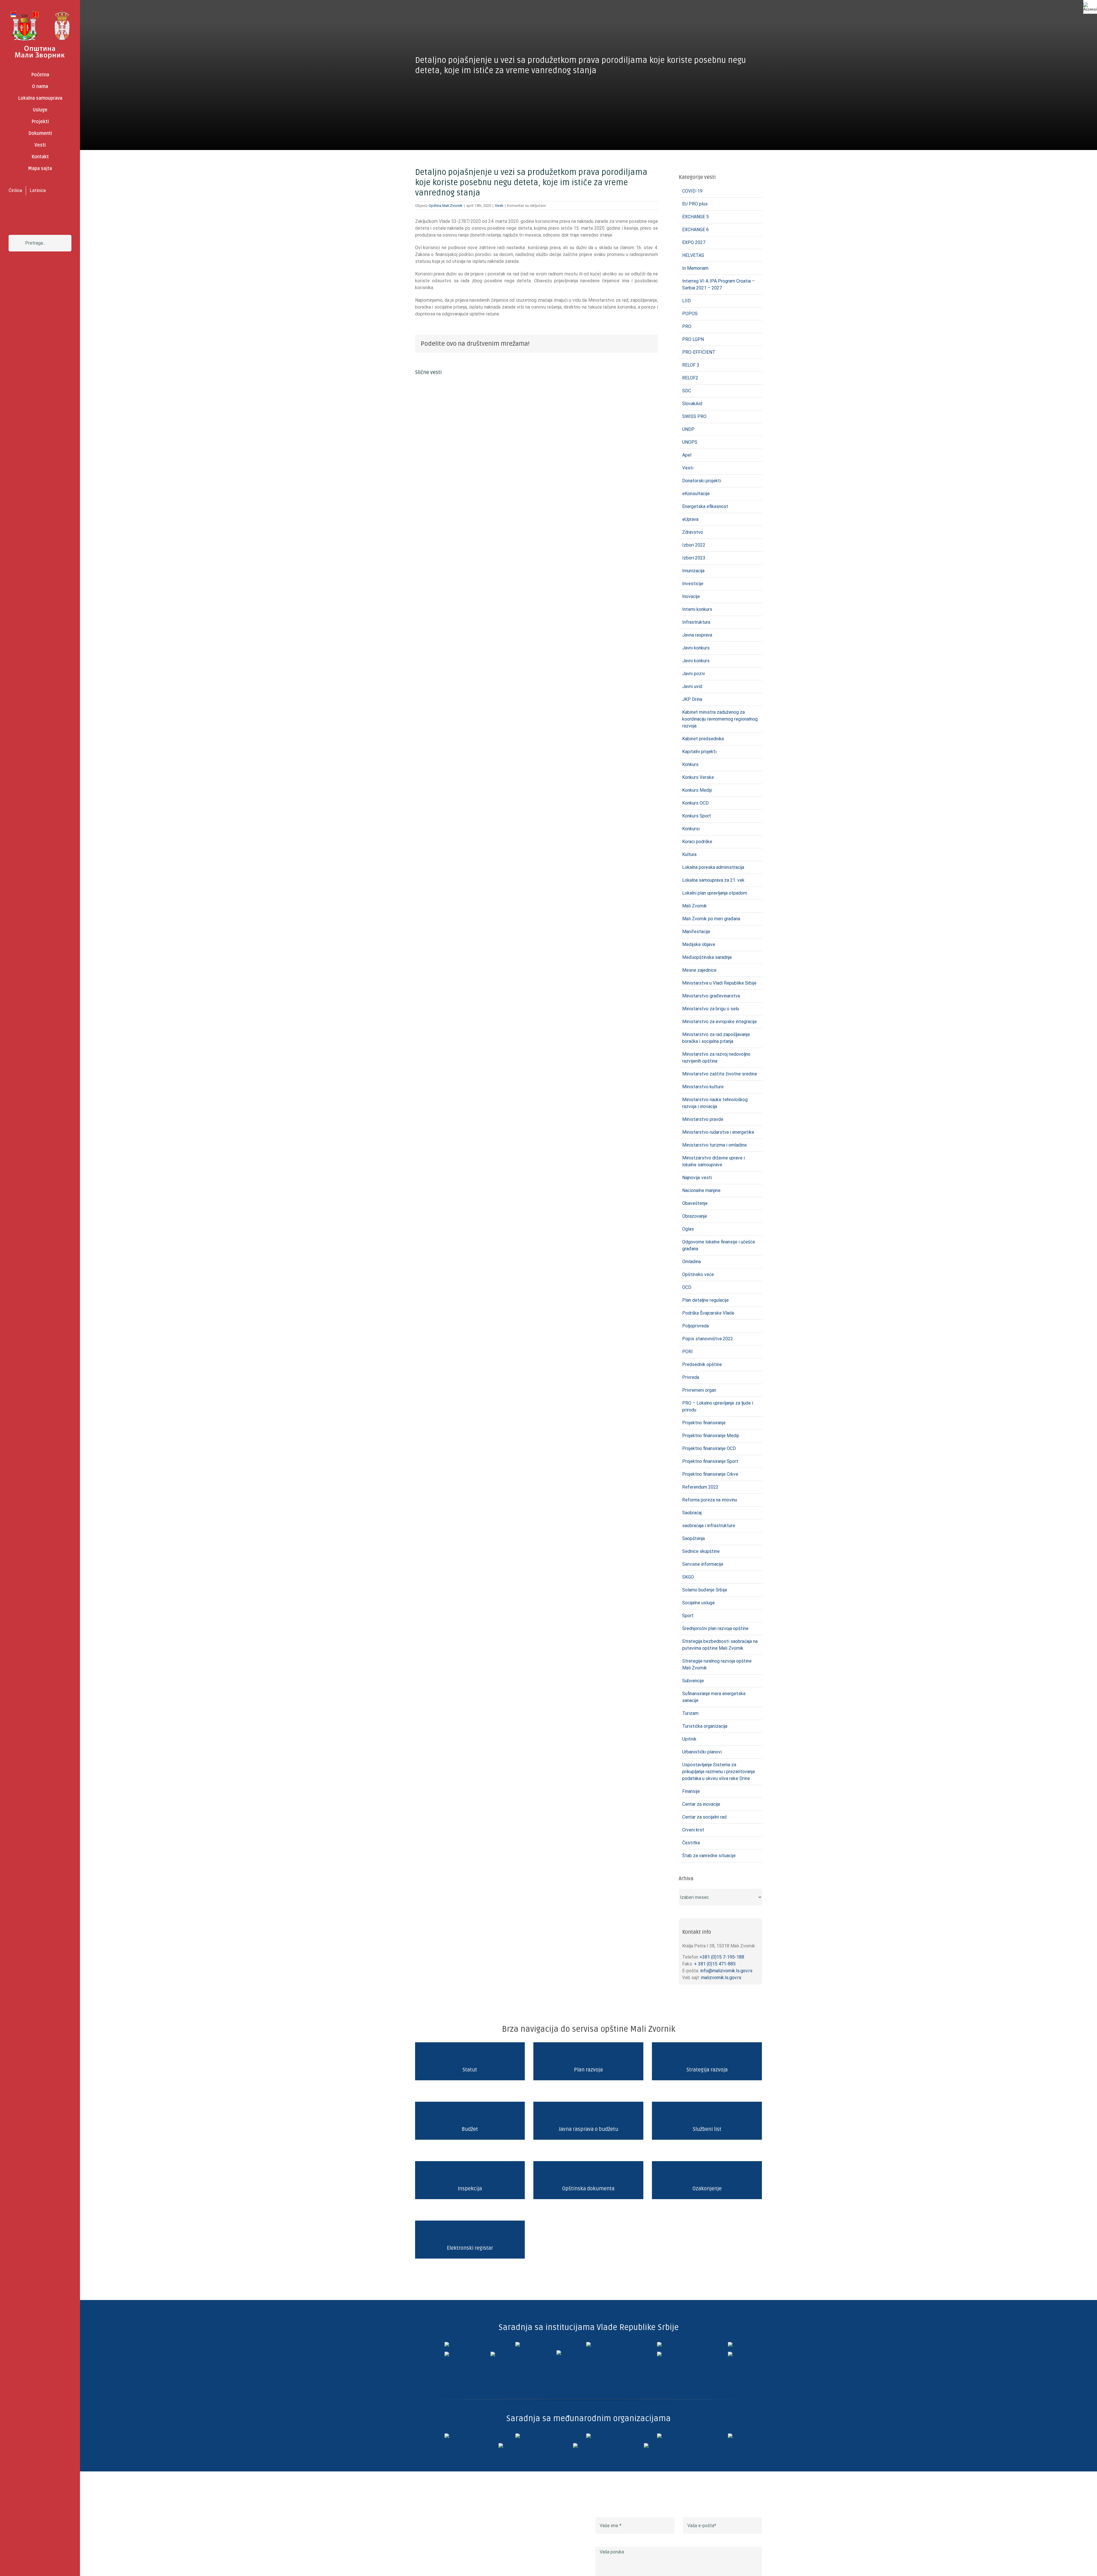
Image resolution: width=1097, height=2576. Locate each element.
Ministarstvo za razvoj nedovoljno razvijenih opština (716, 1058)
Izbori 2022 (694, 545)
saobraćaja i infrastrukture (709, 1526)
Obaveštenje (695, 1203)
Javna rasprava (697, 635)
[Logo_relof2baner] (518, 2445)
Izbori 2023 (694, 558)
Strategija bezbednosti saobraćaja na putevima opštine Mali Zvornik (720, 1645)
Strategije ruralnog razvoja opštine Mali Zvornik (717, 1664)
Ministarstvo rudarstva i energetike (718, 1132)
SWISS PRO (694, 416)
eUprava (690, 519)
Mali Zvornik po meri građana (711, 919)
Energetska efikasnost (705, 506)
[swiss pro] (730, 2436)
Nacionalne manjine (701, 1190)
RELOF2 (690, 378)
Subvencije (693, 1681)
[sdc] (659, 2436)
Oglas (688, 1229)
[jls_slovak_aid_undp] (588, 2436)
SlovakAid (692, 404)
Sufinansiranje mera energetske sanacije (714, 1697)
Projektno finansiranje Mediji (711, 1436)
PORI (687, 1352)
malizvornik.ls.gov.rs (721, 1978)
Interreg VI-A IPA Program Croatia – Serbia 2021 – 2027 (718, 284)
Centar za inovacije (701, 1804)
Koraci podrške (697, 842)
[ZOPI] (659, 2354)
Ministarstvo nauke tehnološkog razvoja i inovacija (715, 1103)
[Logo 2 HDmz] (588, 2352)
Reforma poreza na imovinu (710, 1500)
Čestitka (691, 1843)
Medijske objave (699, 944)
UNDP (688, 429)
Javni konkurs (696, 648)
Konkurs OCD (695, 803)
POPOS (690, 314)
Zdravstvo (693, 532)
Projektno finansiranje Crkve (710, 1474)
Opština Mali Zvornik (446, 206)
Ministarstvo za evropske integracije (719, 1022)
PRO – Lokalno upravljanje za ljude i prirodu (718, 1406)
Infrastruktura (696, 622)
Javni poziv (694, 674)
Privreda (691, 1377)
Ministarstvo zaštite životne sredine (720, 1074)
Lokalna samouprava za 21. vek (713, 880)
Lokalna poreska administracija (713, 867)
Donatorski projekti (702, 481)
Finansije (691, 1791)
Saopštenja (693, 1538)
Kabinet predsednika (703, 739)
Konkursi (691, 829)
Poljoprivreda (695, 1326)
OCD (687, 1287)
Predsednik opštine (702, 1364)
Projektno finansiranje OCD (709, 1448)
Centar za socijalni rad (704, 1817)
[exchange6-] (659, 2445)
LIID (686, 301)
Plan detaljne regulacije (705, 1300)
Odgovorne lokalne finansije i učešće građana (719, 1245)
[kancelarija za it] (659, 2344)
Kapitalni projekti (699, 752)
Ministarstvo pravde (703, 1119)
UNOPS (690, 442)
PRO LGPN (693, 339)
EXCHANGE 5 (695, 217)
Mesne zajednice (699, 970)
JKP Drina (692, 699)
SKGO (688, 1577)
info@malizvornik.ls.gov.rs (726, 1971)
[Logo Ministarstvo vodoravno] (447, 2344)
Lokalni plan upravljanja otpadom (715, 893)
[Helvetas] (518, 2436)
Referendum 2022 (700, 1487)
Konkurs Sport (697, 816)
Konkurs (690, 764)
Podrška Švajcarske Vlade (708, 1313)
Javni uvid (692, 686)
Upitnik (689, 1739)
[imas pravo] (518, 2354)
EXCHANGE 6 (695, 230)
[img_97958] (730, 2344)
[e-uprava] (518, 2344)
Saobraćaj (692, 1513)
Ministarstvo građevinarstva (711, 996)
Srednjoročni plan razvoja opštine (715, 1628)
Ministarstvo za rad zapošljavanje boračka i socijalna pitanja (716, 1038)
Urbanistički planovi (702, 1752)
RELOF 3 (691, 365)
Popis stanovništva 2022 (708, 1339)
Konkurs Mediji (697, 790)
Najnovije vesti (697, 1178)
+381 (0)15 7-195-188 (722, 1957)
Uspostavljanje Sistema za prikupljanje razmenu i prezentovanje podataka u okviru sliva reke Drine (719, 1772)
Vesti (499, 206)
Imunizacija (693, 571)
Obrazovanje (695, 1216)
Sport (688, 1616)
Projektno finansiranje (704, 1423)
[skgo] (588, 2344)
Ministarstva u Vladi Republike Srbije (719, 983)
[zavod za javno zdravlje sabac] (730, 2354)
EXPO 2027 (694, 242)
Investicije (693, 584)
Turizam (690, 1713)
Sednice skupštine (701, 1551)
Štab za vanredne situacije (709, 1856)
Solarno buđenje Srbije (705, 1590)
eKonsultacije (696, 494)
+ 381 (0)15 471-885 (715, 1964)
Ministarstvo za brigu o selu (711, 1009)
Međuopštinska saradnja (707, 957)
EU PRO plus (695, 204)
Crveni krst (693, 1830)
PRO (687, 326)
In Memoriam (695, 268)
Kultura (689, 854)
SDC (687, 391)
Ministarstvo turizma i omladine (714, 1145)
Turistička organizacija (705, 1726)
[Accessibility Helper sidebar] (1090, 7)
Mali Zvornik (694, 906)
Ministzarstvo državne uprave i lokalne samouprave (713, 1161)
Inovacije (691, 596)
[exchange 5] (447, 2436)
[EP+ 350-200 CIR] (588, 2445)
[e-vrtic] (447, 2354)
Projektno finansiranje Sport (710, 1461)
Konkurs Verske (698, 777)
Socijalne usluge (698, 1603)
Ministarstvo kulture (703, 1087)
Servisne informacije (703, 1564)
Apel (687, 455)
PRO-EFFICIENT (699, 352)
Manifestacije (696, 932)
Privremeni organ (699, 1390)
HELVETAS (693, 255)
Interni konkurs (697, 609)
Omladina (691, 1262)
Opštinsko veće (698, 1274)
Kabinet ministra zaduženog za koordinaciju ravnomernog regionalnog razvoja (720, 719)
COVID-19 (692, 191)
